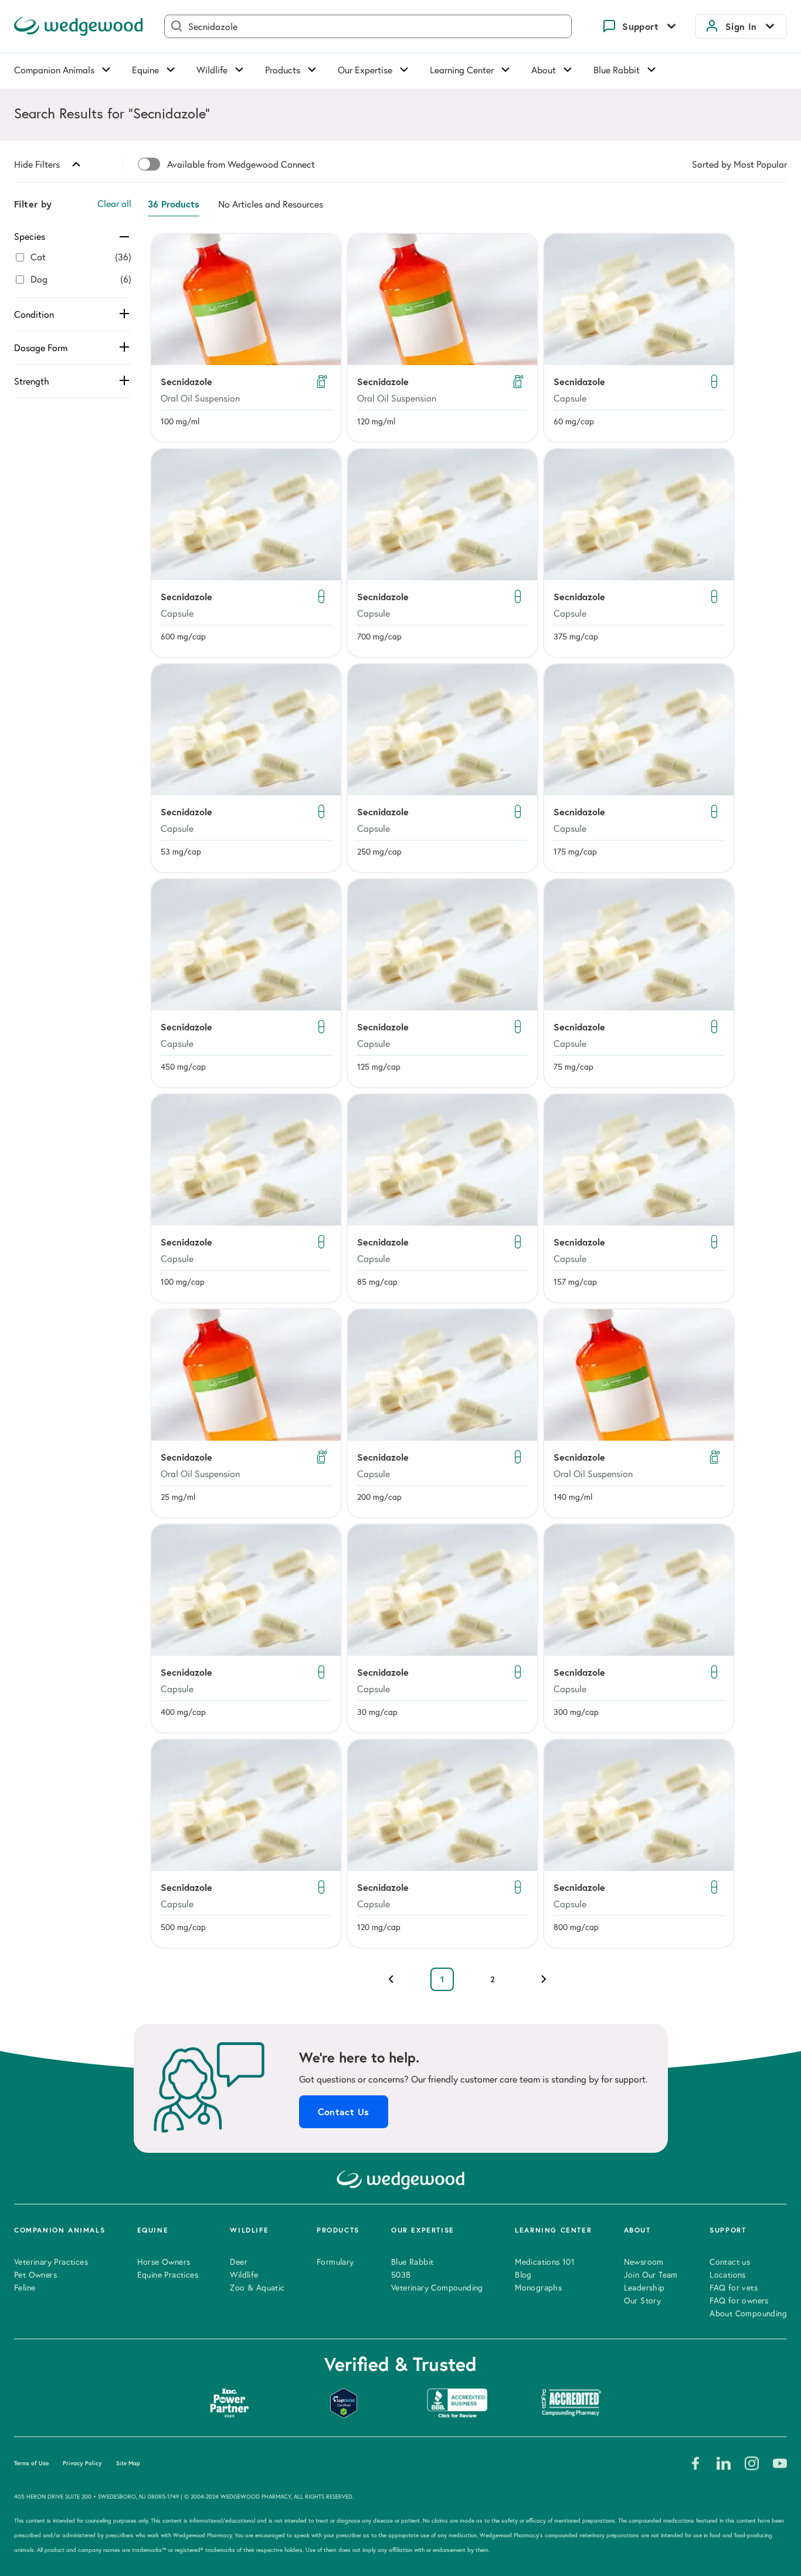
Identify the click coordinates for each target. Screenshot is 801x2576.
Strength (32, 381)
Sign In (741, 26)
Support (640, 26)
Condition (34, 314)
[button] (246, 338)
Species (30, 236)
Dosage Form (41, 348)
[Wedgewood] (79, 26)
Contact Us (344, 2112)
